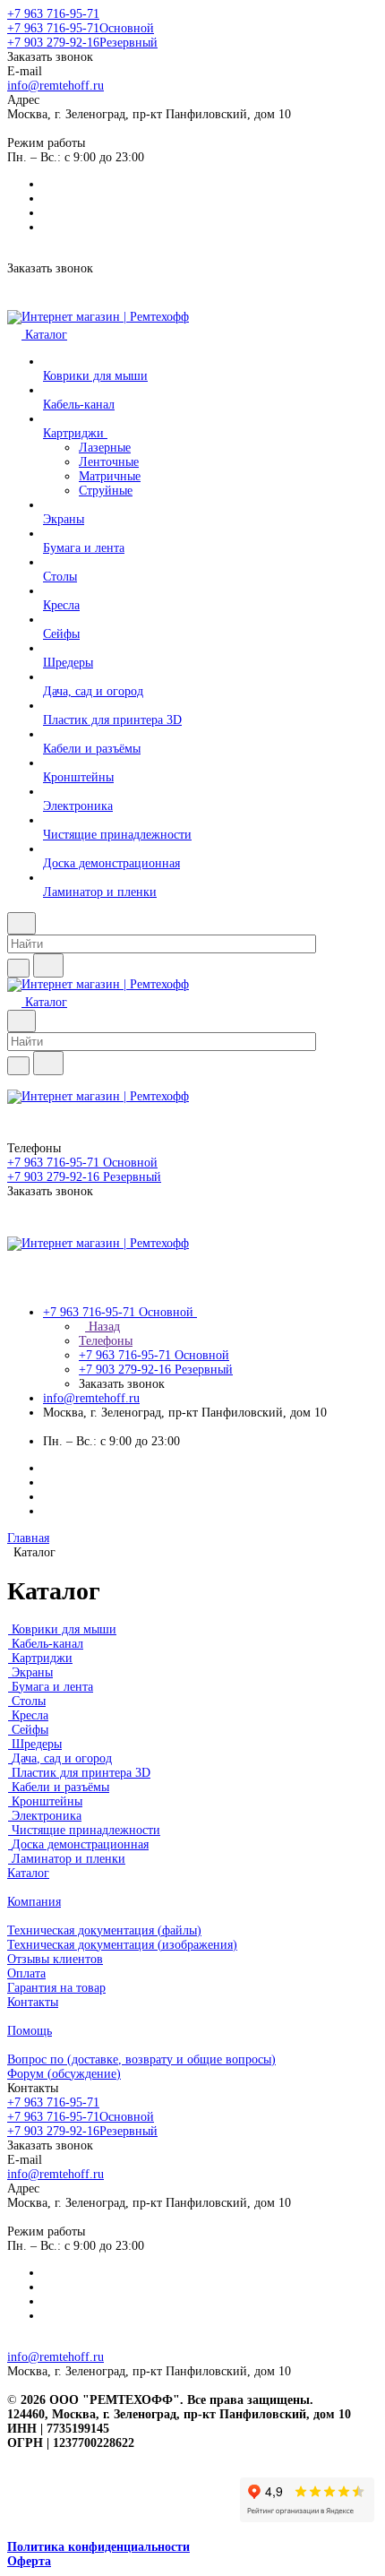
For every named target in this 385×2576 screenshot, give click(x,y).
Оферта (29, 2561)
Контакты (33, 2002)
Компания (34, 1902)
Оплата (26, 1973)
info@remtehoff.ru (56, 86)
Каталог (28, 1873)
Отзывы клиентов (55, 1959)
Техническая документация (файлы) (104, 1930)
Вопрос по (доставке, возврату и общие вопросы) (141, 2059)
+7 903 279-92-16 (82, 43)
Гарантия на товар (56, 1988)
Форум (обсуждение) (64, 2074)
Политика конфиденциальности (98, 2547)
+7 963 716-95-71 (53, 14)
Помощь (30, 2031)
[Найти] (48, 965)
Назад (103, 1327)
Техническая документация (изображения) (122, 1945)
